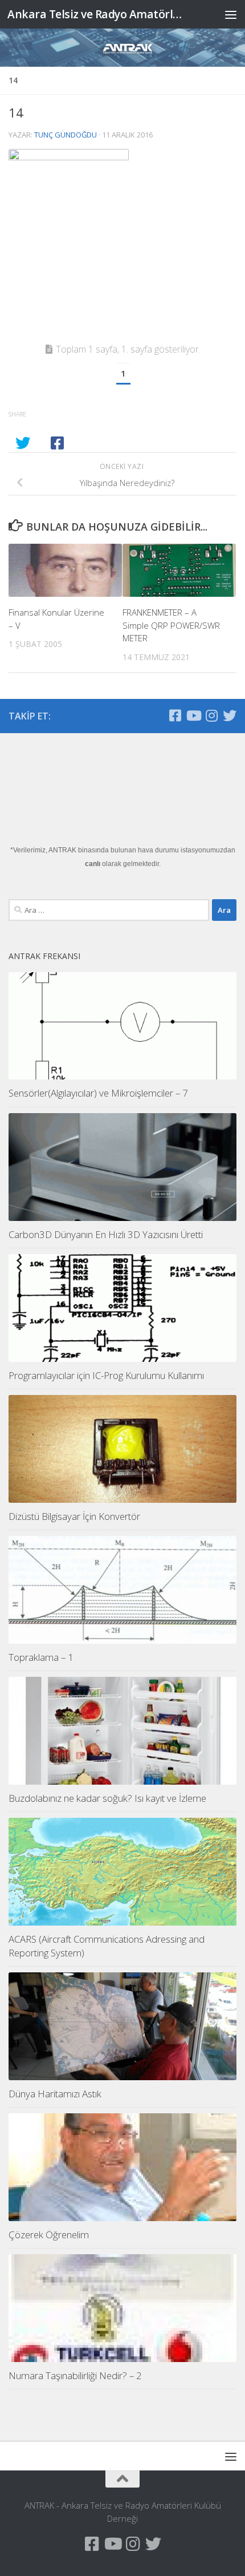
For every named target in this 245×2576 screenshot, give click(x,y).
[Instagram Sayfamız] (211, 715)
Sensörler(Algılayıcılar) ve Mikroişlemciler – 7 (98, 1093)
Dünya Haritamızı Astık (55, 2094)
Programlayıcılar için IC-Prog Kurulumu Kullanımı (106, 1375)
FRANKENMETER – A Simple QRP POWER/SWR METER (171, 625)
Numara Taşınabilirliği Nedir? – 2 (75, 2375)
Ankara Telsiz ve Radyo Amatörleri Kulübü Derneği (96, 14)
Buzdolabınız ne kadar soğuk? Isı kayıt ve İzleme (107, 1798)
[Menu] (231, 14)
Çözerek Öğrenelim (49, 2235)
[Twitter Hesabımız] (230, 715)
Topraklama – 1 (41, 1657)
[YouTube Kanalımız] (193, 715)
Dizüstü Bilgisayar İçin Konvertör (74, 1516)
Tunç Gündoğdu (66, 135)
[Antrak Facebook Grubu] (175, 715)
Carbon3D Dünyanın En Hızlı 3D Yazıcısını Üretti (106, 1234)
